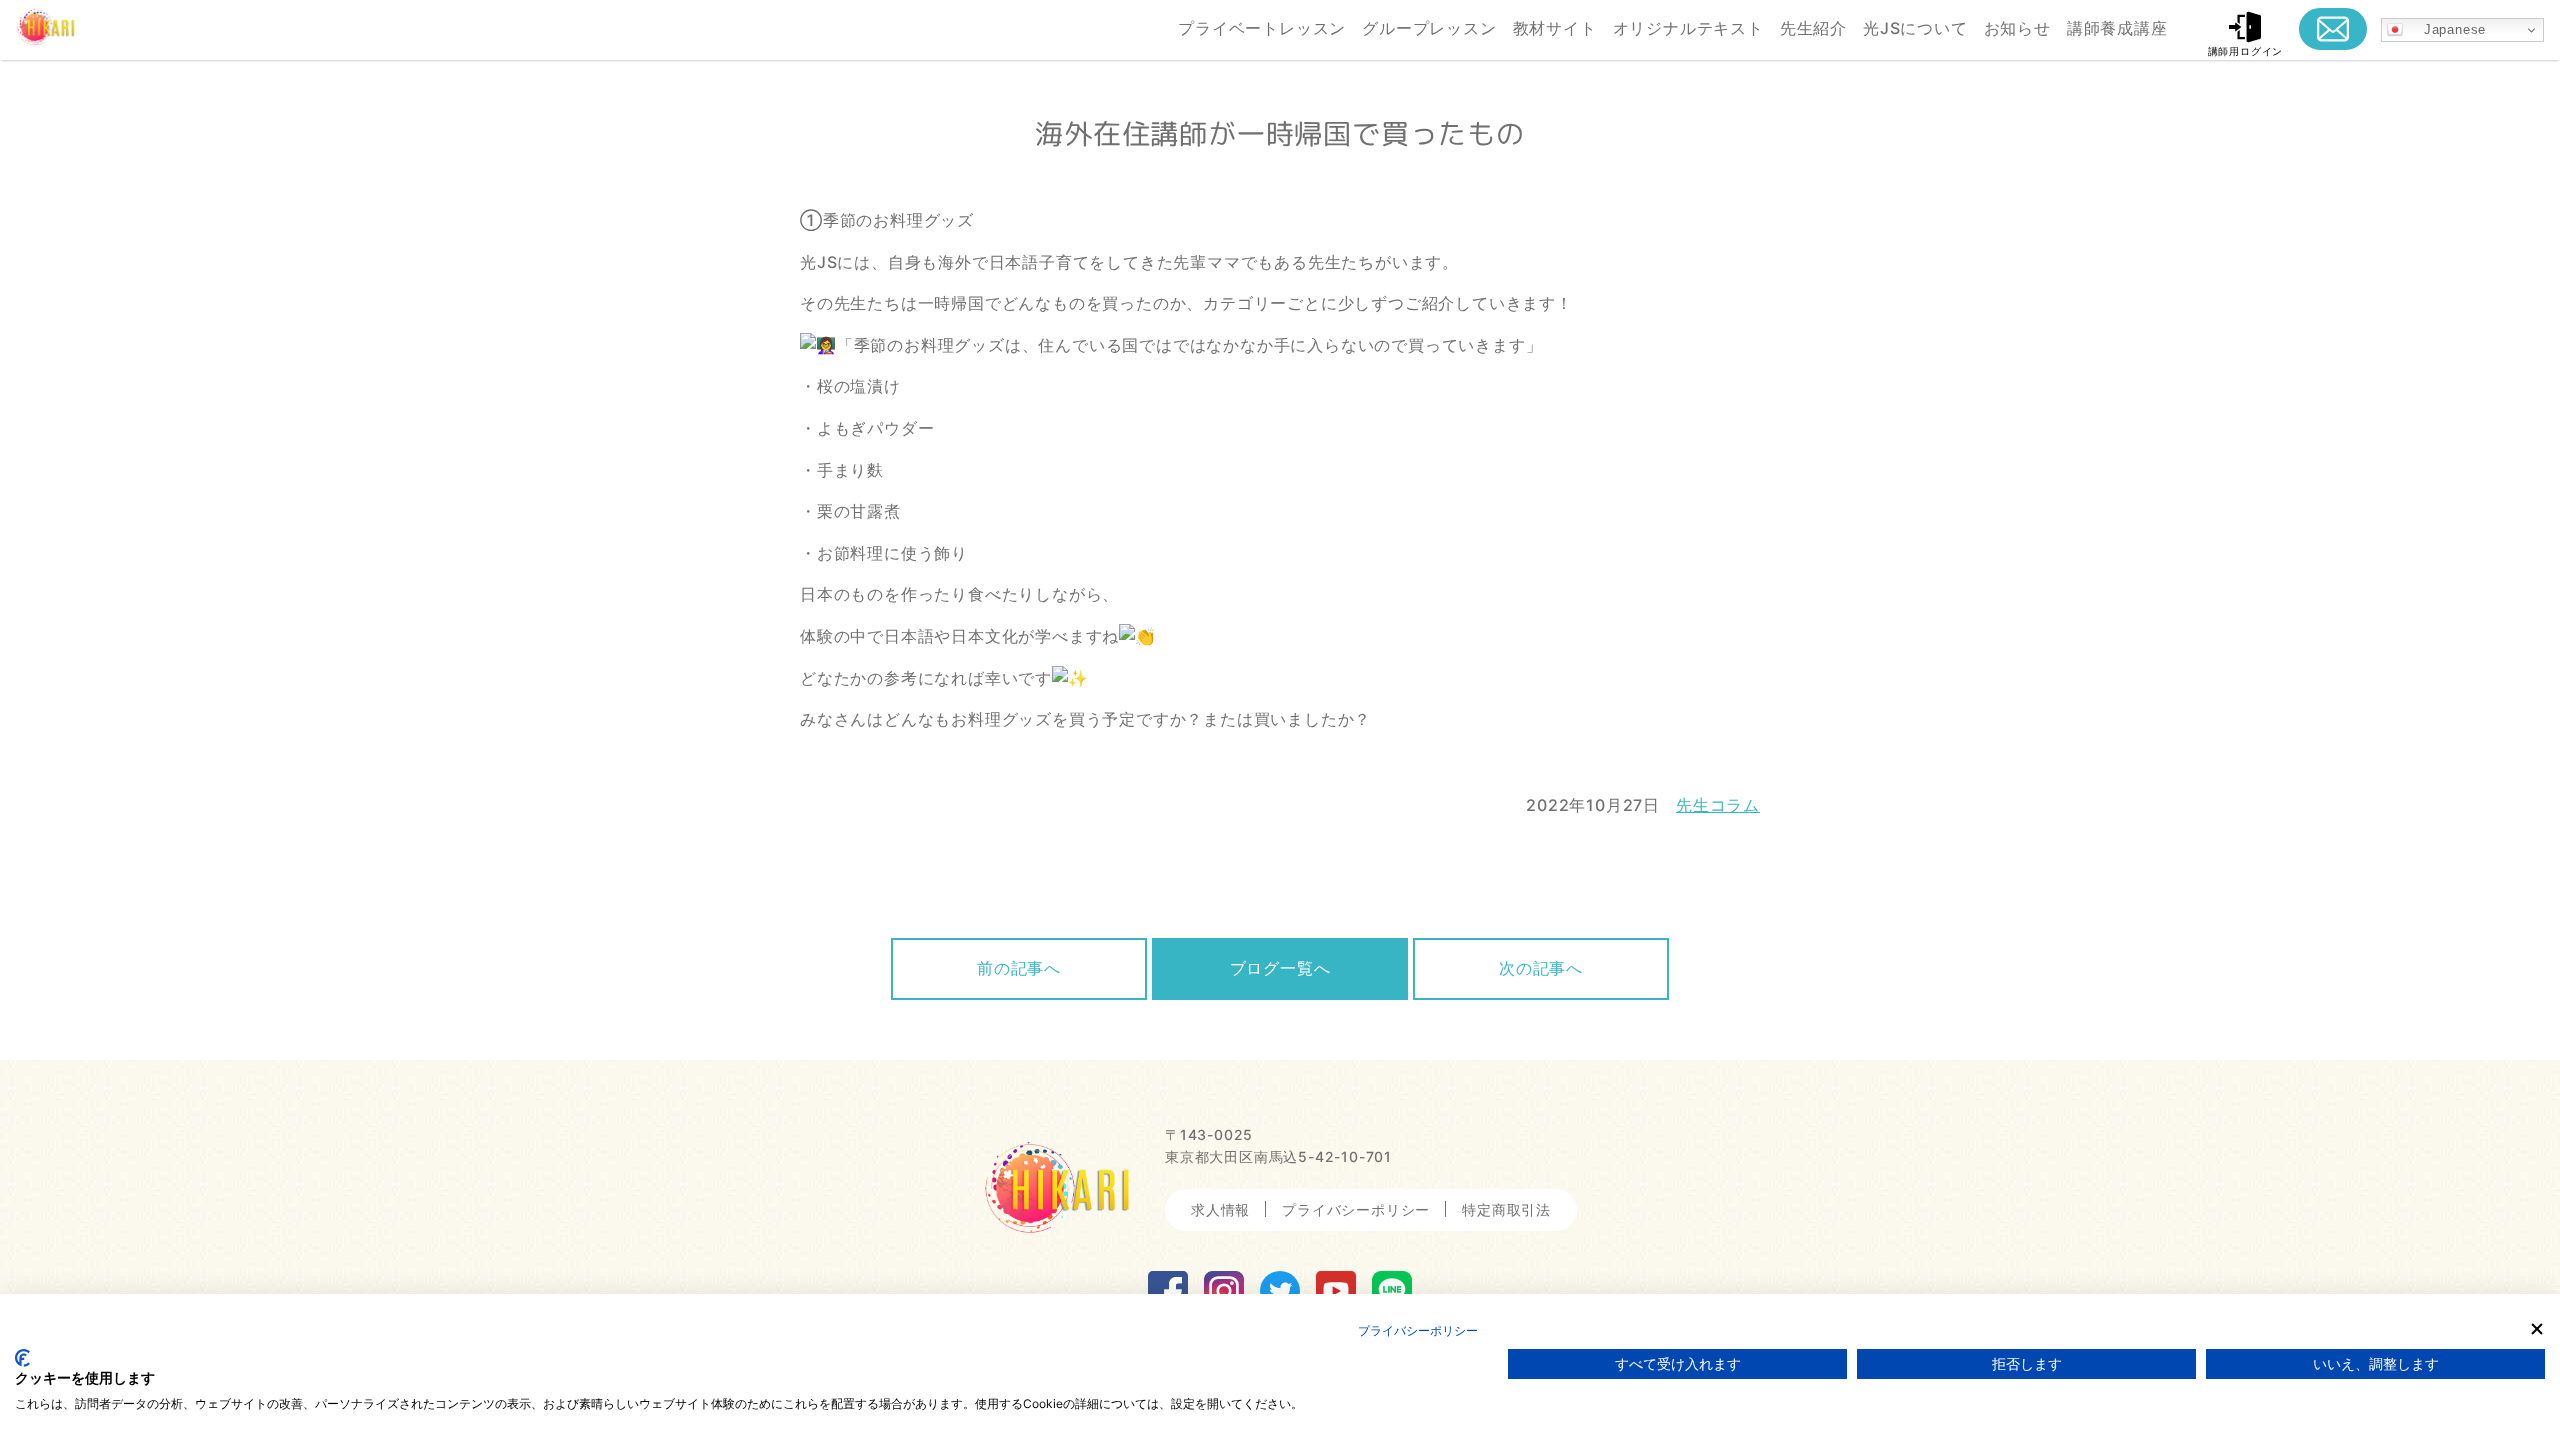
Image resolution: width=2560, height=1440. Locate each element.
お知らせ (2017, 28)
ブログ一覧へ (1280, 968)
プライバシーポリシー (1356, 1209)
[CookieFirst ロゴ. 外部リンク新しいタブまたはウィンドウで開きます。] (22, 1358)
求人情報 (1220, 1209)
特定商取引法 (1506, 1209)
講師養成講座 (2117, 28)
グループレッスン (1429, 28)
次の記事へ (1541, 968)
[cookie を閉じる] (2537, 1328)
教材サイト (1555, 28)
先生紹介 (1813, 28)
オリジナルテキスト (1688, 28)
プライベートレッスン (1262, 28)
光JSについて (1915, 28)
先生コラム (1718, 805)
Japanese (2444, 29)
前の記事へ (1019, 968)
